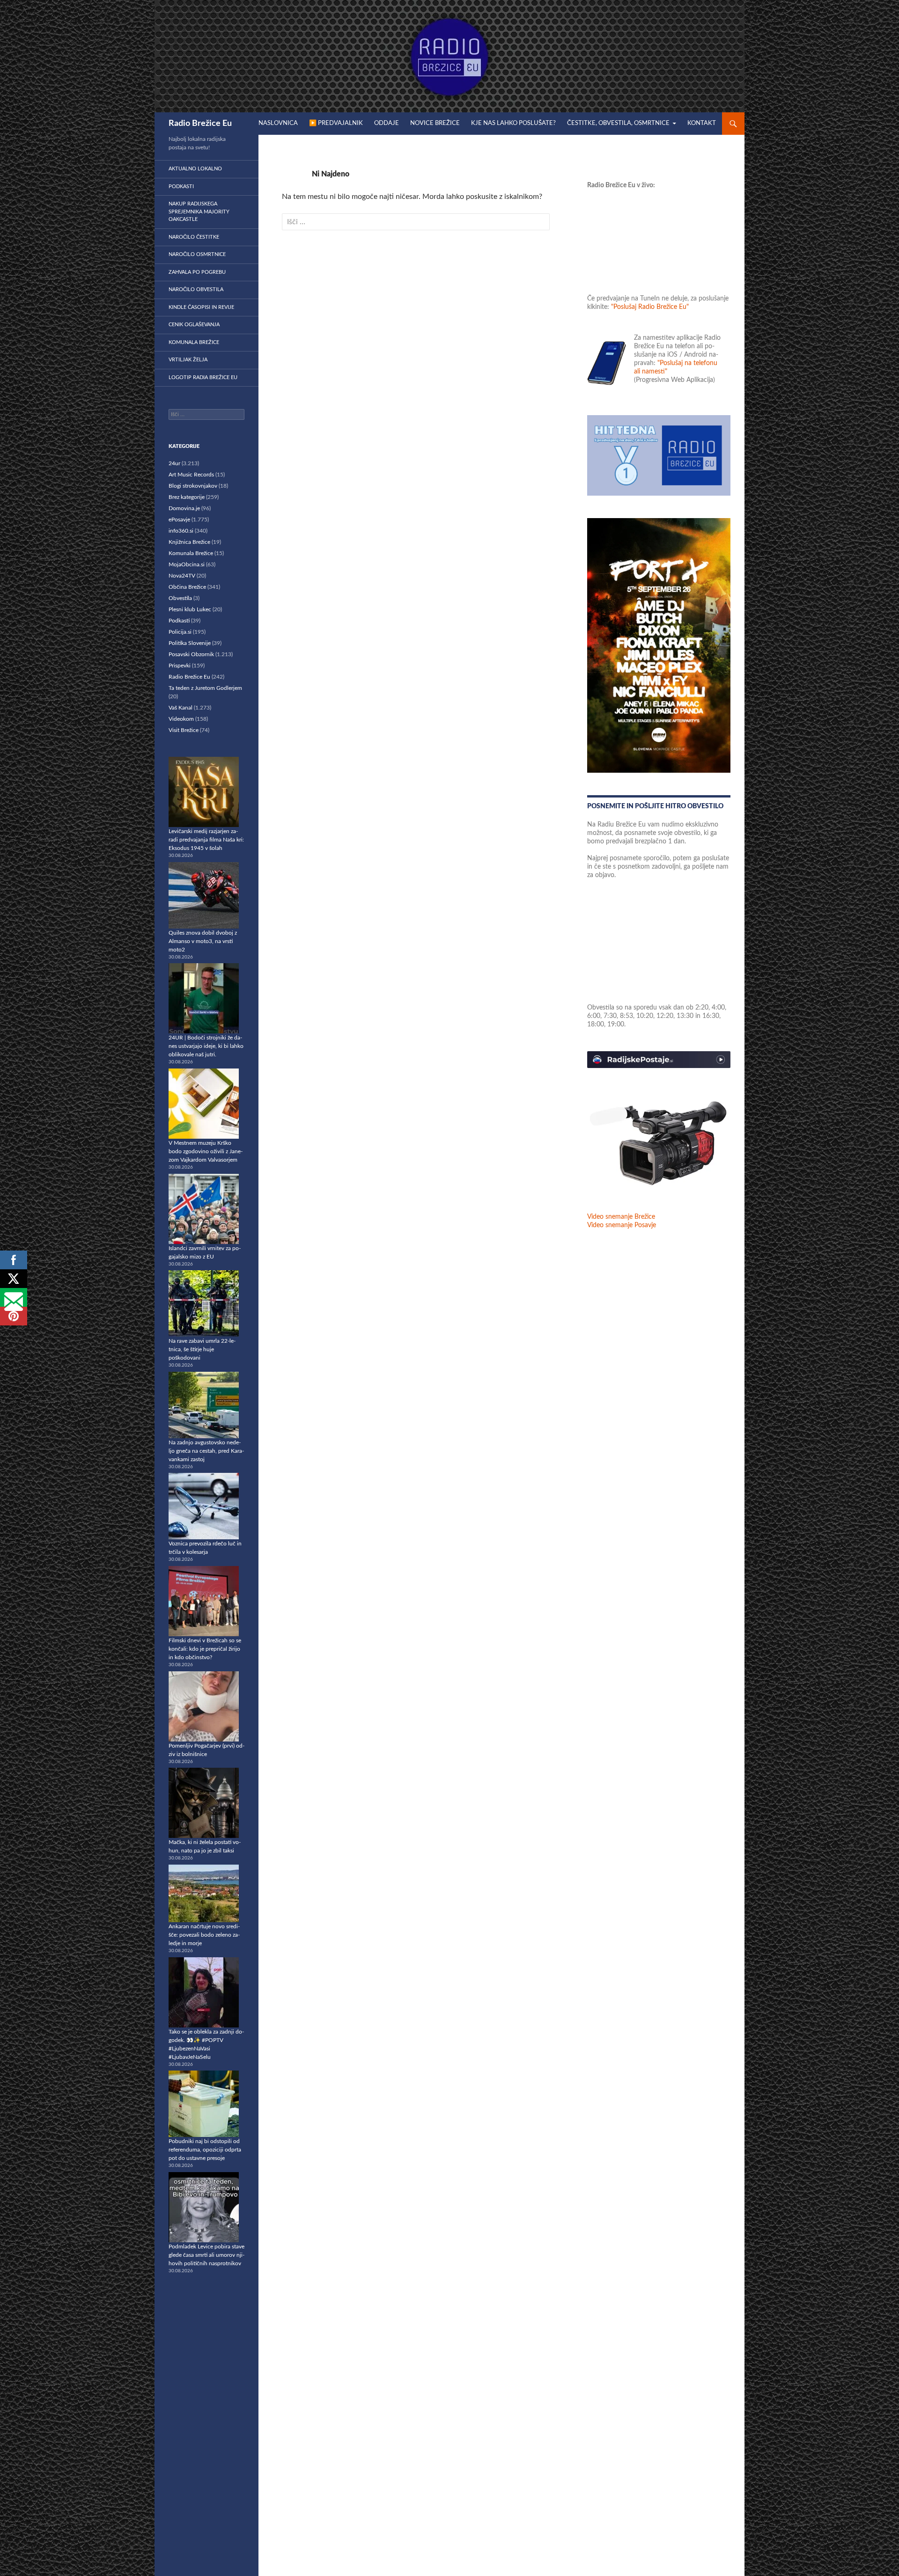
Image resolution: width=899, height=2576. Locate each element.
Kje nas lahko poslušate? (513, 123)
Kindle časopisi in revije (201, 307)
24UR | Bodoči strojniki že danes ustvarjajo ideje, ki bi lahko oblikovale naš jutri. (206, 1046)
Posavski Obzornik (191, 654)
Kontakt (702, 123)
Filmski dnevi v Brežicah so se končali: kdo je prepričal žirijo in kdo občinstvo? (205, 1649)
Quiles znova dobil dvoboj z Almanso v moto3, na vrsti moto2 (203, 941)
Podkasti (181, 187)
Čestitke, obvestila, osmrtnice (618, 123)
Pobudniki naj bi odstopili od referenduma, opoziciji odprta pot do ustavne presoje (205, 2150)
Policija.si (180, 632)
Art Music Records (191, 475)
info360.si (181, 531)
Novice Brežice (435, 123)
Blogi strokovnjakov (193, 486)
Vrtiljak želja (188, 360)
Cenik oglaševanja (194, 325)
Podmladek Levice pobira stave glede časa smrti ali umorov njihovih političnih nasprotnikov (206, 2255)
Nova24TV (182, 576)
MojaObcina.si (187, 564)
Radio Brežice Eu (200, 124)
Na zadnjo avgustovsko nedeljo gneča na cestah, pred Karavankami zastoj (206, 1451)
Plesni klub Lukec (190, 609)
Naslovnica (278, 123)
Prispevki (180, 666)
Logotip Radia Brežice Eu (203, 377)
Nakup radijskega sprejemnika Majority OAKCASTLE (199, 212)
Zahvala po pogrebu (197, 272)
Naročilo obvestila (196, 289)
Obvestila (180, 598)
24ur (174, 463)
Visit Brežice (184, 730)
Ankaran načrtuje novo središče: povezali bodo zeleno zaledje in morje (204, 1935)
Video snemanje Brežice (621, 1217)
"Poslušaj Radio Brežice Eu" (650, 307)
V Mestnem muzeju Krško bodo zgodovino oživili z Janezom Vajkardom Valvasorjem (206, 1151)
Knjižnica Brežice (189, 542)
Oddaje (387, 123)
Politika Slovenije (190, 643)
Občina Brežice (187, 587)
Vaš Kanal (181, 708)
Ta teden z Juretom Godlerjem (205, 688)
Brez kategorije (187, 497)
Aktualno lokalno (195, 169)
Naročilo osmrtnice (197, 254)
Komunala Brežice (194, 342)
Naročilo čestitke (194, 237)
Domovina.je (184, 508)
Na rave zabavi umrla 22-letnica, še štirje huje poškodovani (202, 1349)
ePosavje (179, 520)
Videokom (181, 719)
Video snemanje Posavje (622, 1225)
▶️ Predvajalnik (336, 123)
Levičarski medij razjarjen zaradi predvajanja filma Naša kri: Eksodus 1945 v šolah (206, 840)
